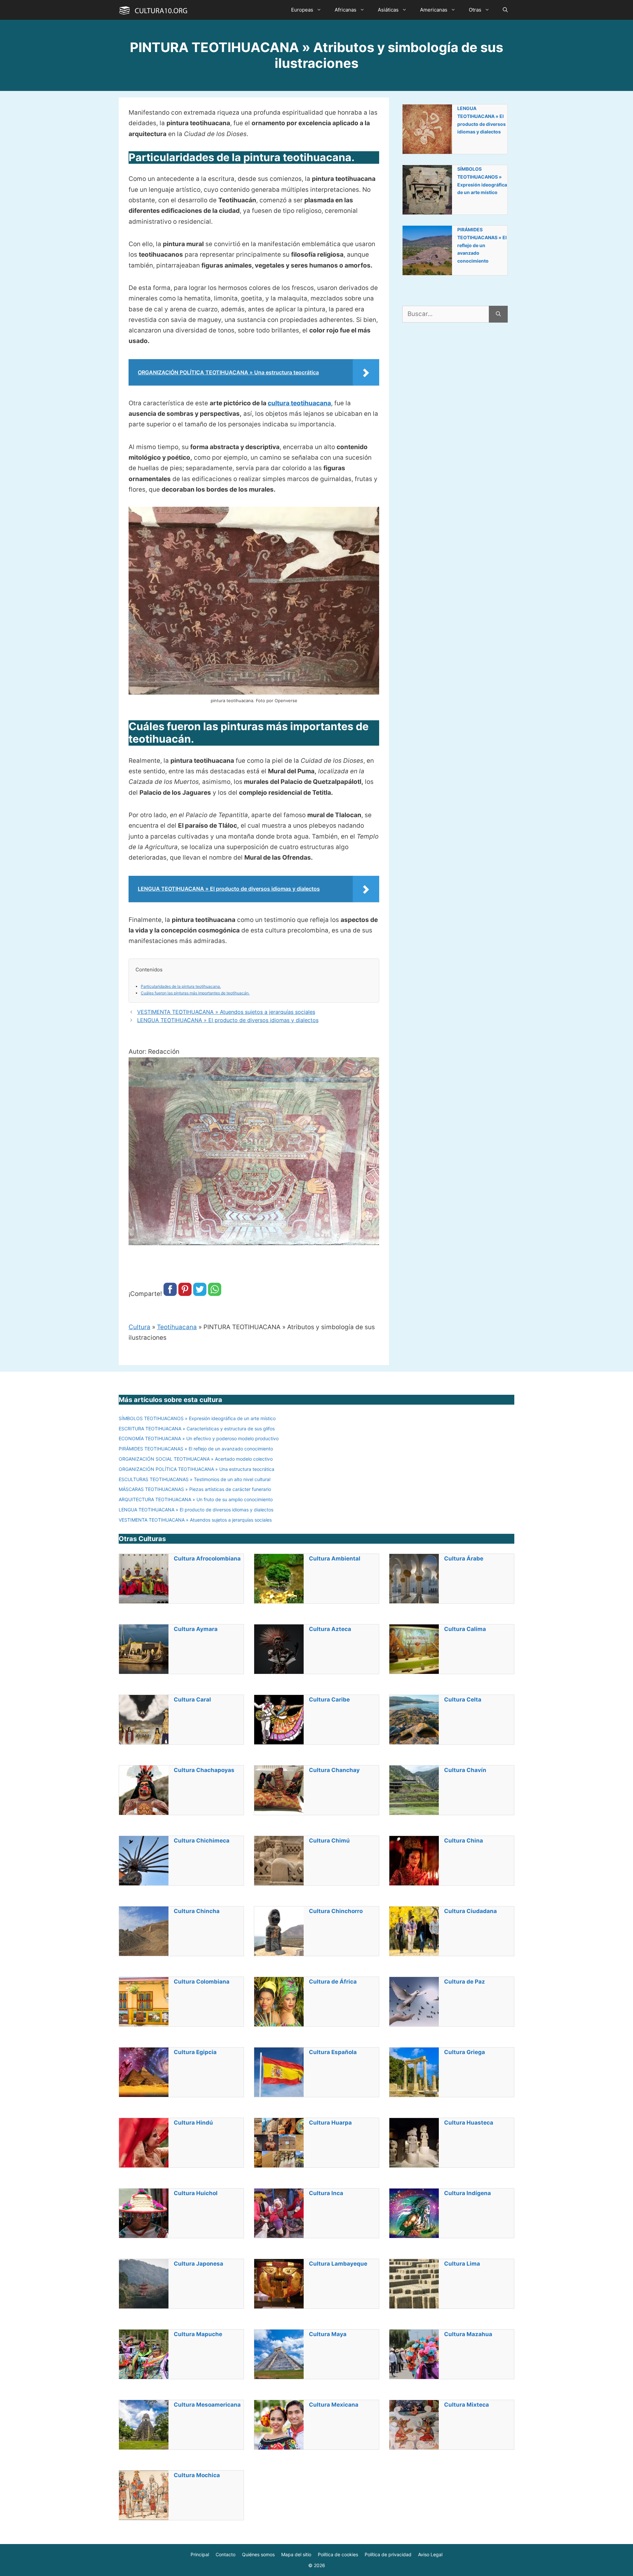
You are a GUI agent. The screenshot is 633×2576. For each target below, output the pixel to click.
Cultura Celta (463, 1700)
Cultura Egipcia (195, 2052)
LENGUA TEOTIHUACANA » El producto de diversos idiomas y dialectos (228, 1020)
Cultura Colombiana (202, 1982)
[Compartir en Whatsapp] (215, 1294)
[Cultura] (153, 10)
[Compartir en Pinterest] (185, 1294)
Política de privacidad (388, 2554)
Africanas (346, 10)
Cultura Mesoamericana (207, 2405)
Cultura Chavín (465, 1770)
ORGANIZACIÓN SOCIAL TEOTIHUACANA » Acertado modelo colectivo (196, 1459)
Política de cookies (338, 2554)
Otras (475, 10)
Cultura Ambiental (335, 1559)
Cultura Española (333, 2052)
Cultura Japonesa (198, 2264)
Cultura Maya (328, 2334)
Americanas (434, 10)
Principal (200, 2554)
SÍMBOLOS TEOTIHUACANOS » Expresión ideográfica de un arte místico (482, 181)
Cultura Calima (465, 1629)
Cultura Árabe (464, 1559)
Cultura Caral (192, 1700)
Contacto (226, 2554)
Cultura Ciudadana (470, 1911)
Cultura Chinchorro (336, 1911)
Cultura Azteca (330, 1629)
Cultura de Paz (465, 1982)
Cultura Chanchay (334, 1770)
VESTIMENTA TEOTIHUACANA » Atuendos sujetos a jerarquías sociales (226, 1012)
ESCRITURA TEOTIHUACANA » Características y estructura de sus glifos (197, 1429)
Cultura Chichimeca (202, 1841)
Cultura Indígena (467, 2193)
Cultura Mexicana (334, 2405)
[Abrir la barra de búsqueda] (505, 10)
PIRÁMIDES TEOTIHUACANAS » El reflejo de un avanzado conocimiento (482, 245)
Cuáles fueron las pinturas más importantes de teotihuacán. (195, 993)
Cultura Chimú (329, 1841)
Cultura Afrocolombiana (207, 1559)
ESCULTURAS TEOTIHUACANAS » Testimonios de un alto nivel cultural (195, 1479)
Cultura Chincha (197, 1911)
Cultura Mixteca (467, 2405)
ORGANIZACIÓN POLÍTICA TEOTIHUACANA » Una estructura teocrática (196, 1469)
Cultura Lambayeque (338, 2264)
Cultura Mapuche (198, 2334)
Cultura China (464, 1841)
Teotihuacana (177, 1327)
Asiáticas (388, 10)
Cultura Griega (465, 2052)
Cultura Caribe (329, 1700)
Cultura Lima (462, 2264)
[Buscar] (498, 314)
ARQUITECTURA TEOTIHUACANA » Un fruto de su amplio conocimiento (196, 1499)
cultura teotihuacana (299, 403)
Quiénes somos (258, 2554)
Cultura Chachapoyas (204, 1770)
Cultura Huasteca (469, 2123)
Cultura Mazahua (468, 2334)
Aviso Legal (430, 2554)
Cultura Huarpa (330, 2123)
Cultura (139, 1327)
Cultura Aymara (196, 1629)
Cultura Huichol (196, 2193)
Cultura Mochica (197, 2475)
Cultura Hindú (193, 2123)
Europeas (302, 10)
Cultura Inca (326, 2193)
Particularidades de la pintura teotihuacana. (181, 986)
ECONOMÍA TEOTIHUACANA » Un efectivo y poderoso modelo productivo (199, 1438)
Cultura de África (333, 1982)
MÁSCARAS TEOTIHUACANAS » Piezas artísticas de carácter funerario (195, 1489)
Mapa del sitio (296, 2554)
